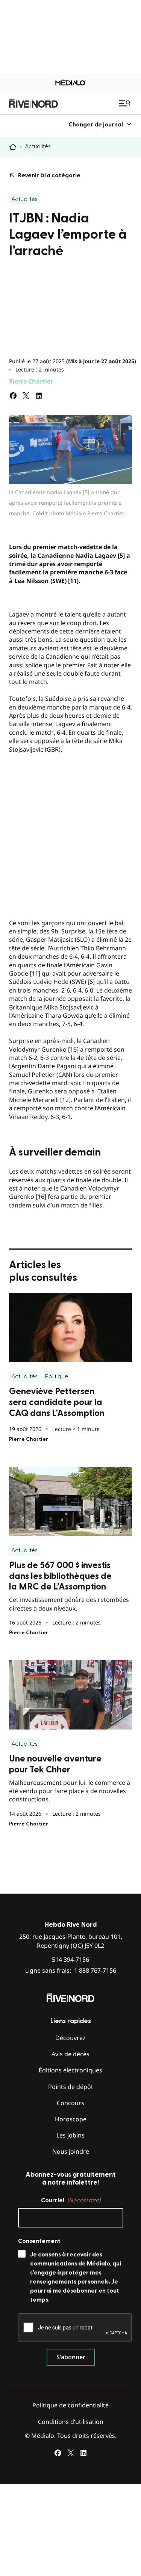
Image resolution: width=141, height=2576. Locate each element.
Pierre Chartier (31, 381)
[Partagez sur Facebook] (13, 396)
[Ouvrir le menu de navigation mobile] (126, 103)
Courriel (71, 2200)
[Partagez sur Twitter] (26, 396)
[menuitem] (100, 124)
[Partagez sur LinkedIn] (39, 396)
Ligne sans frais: (71, 1971)
